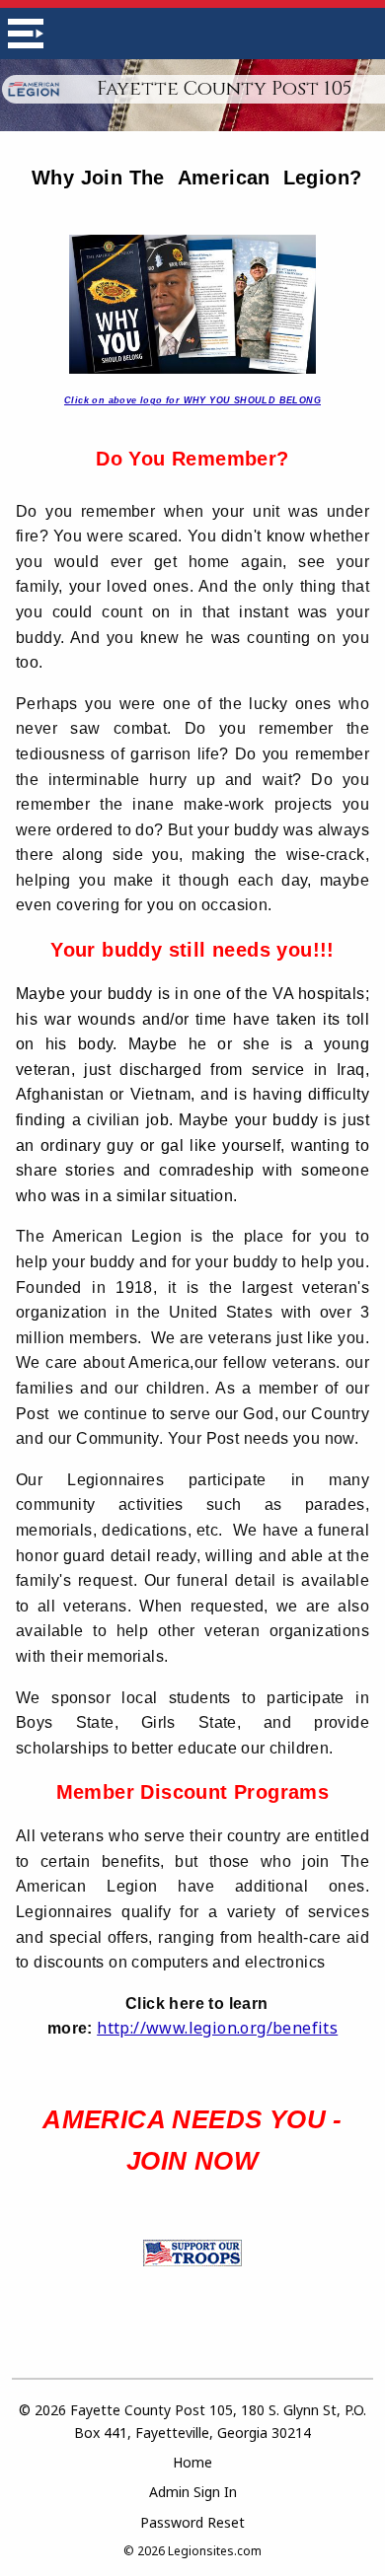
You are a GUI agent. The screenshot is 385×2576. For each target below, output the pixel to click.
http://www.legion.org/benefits (217, 2028)
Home (192, 2462)
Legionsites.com (215, 2551)
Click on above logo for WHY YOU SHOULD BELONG (192, 400)
